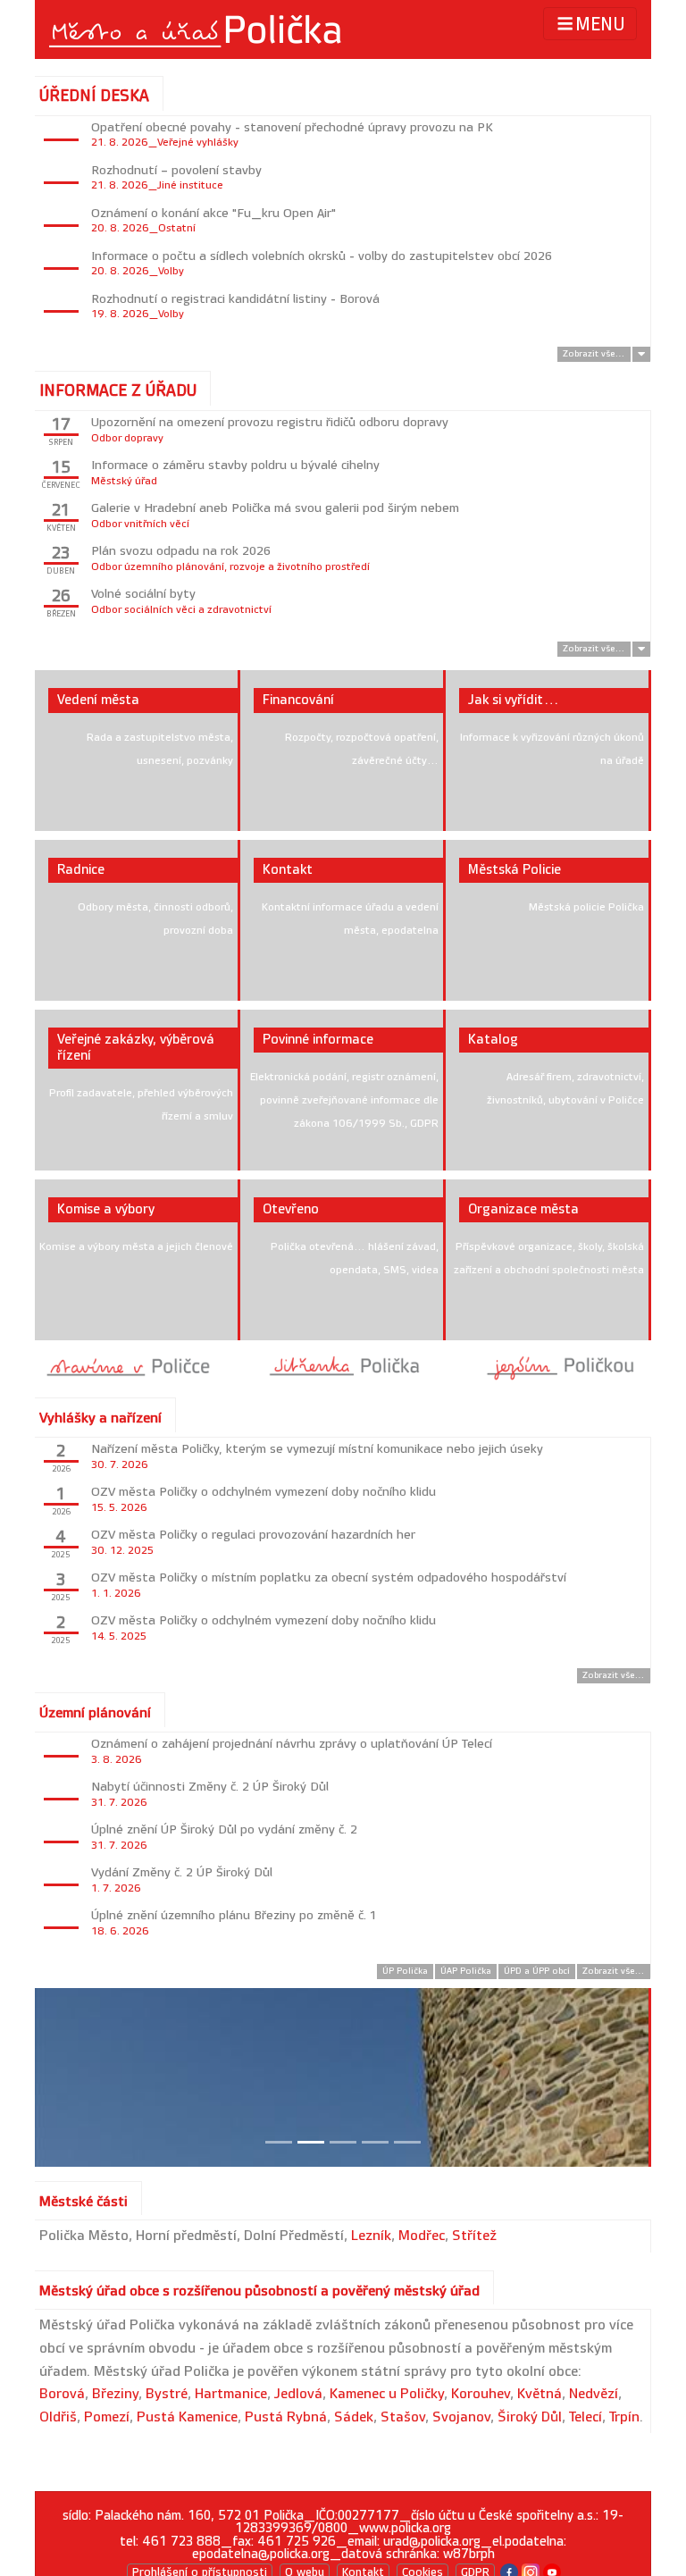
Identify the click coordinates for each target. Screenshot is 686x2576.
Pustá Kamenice (187, 2417)
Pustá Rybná (286, 2417)
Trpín (624, 2417)
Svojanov (461, 2417)
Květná (540, 2394)
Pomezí (107, 2417)
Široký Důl (530, 2417)
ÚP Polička (405, 1971)
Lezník (371, 2236)
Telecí (586, 2417)
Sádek (354, 2417)
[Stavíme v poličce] (129, 1366)
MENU (600, 25)
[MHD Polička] (557, 1366)
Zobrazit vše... (594, 354)
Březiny (115, 2394)
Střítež (474, 2236)
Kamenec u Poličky (387, 2394)
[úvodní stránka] (197, 29)
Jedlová (298, 2394)
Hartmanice (231, 2394)
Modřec (422, 2236)
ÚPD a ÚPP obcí (537, 1971)
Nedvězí (594, 2394)
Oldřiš (58, 2417)
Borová (62, 2394)
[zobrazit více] (641, 354)
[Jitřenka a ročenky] (343, 1366)
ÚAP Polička (466, 1971)
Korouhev (481, 2394)
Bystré (167, 2394)
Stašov (403, 2417)
